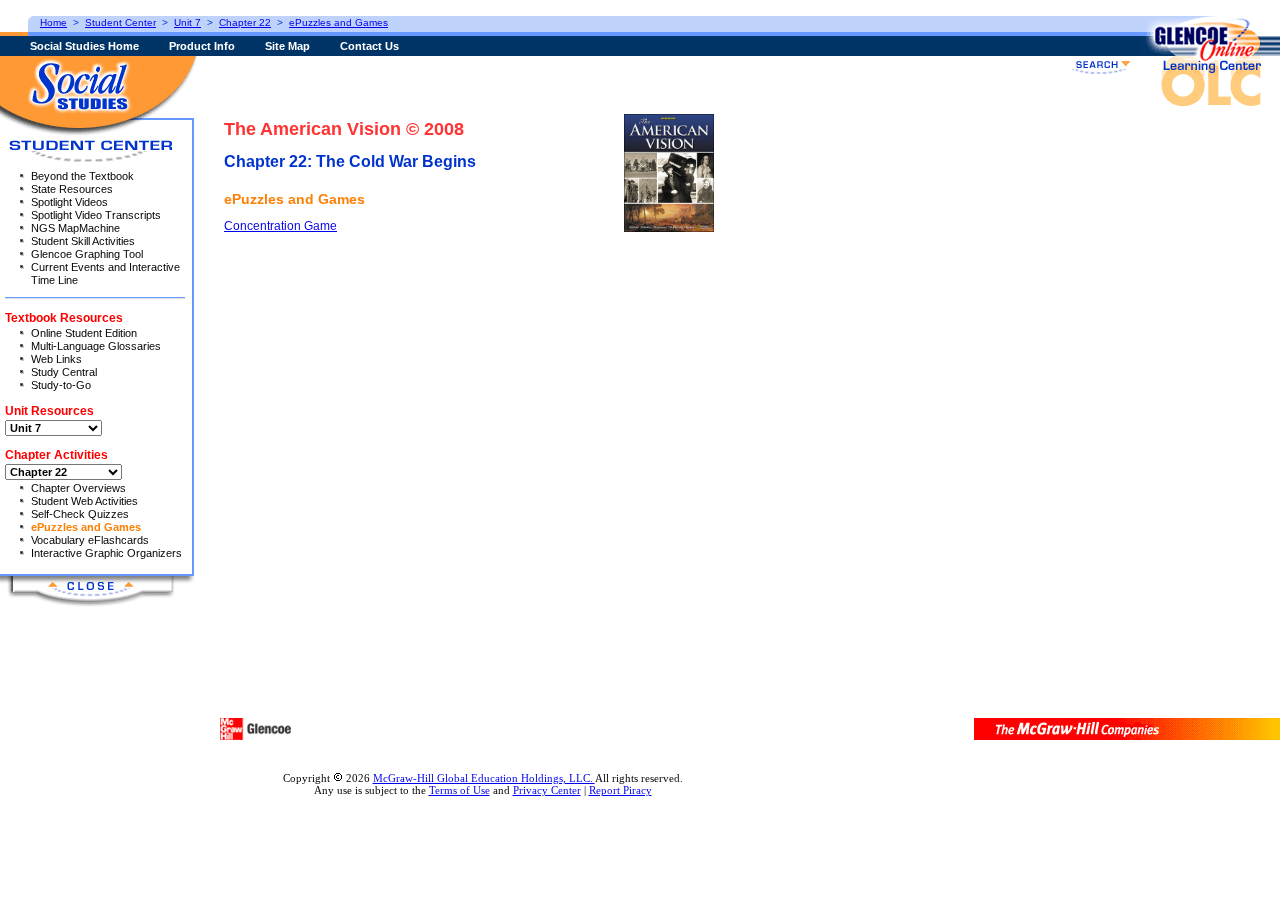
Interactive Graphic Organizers (106, 553)
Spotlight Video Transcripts (96, 215)
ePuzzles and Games (86, 527)
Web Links (56, 359)
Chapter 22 (245, 22)
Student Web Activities (84, 501)
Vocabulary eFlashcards (90, 540)
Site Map (287, 46)
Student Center (120, 22)
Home (53, 22)
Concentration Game (280, 226)
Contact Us (369, 46)
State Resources (72, 189)
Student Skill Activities (83, 241)
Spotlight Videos (69, 202)
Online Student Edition (84, 333)
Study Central (64, 372)
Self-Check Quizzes (80, 514)
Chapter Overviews (78, 488)
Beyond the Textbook (82, 176)
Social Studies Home (84, 46)
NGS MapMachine (75, 228)
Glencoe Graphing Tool (87, 254)
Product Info (202, 46)
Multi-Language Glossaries (96, 346)
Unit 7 (187, 22)
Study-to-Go (61, 385)
